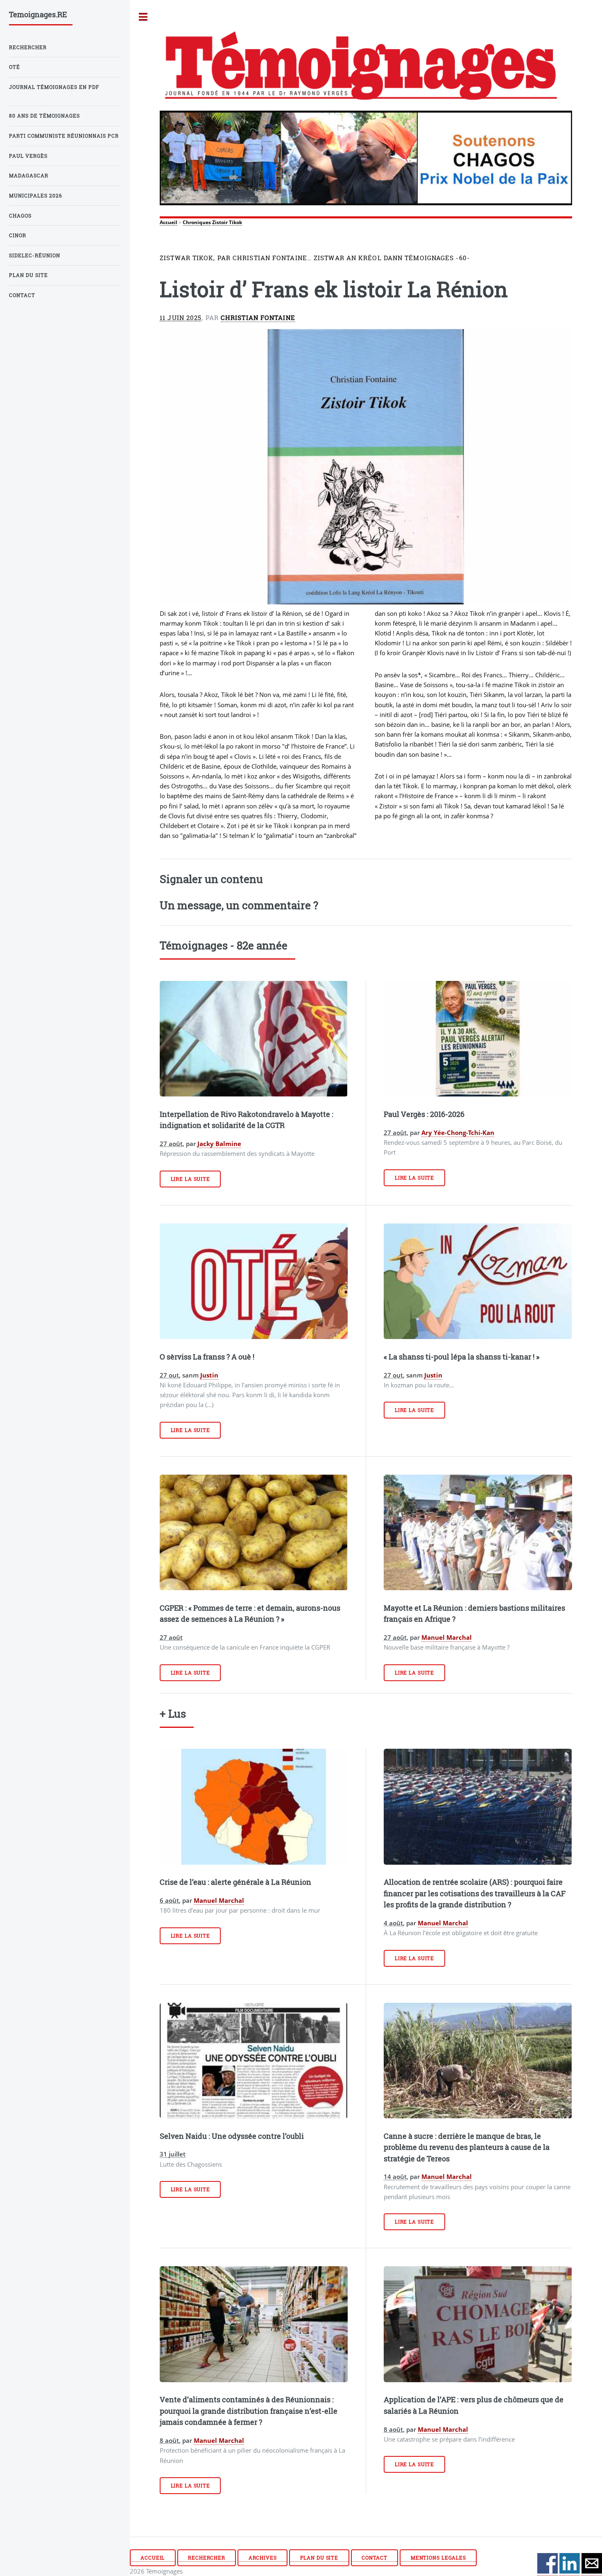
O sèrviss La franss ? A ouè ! (207, 1357)
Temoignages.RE (38, 14)
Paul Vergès (28, 156)
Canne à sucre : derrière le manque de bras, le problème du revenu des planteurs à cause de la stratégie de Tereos (467, 2147)
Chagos (20, 216)
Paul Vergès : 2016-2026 (424, 1114)
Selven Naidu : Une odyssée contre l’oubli (232, 2136)
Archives (263, 2558)
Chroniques (197, 222)
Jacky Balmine (219, 1144)
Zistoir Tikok (227, 222)
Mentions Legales (438, 2558)
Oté (15, 67)
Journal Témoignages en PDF (54, 87)
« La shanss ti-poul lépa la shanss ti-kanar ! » (462, 1357)
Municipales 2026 (36, 196)
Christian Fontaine (258, 318)
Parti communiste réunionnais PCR (64, 136)
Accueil (169, 222)
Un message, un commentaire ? (239, 905)
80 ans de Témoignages (44, 116)
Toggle (143, 17)
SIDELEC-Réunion (35, 255)
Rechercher (207, 2558)
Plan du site (319, 2558)
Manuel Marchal (447, 1637)
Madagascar (29, 176)
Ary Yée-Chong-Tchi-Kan (458, 1133)
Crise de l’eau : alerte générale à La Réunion (235, 1882)
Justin (209, 1375)
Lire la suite (190, 1179)
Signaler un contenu (211, 879)
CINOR (18, 235)
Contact (375, 2558)
